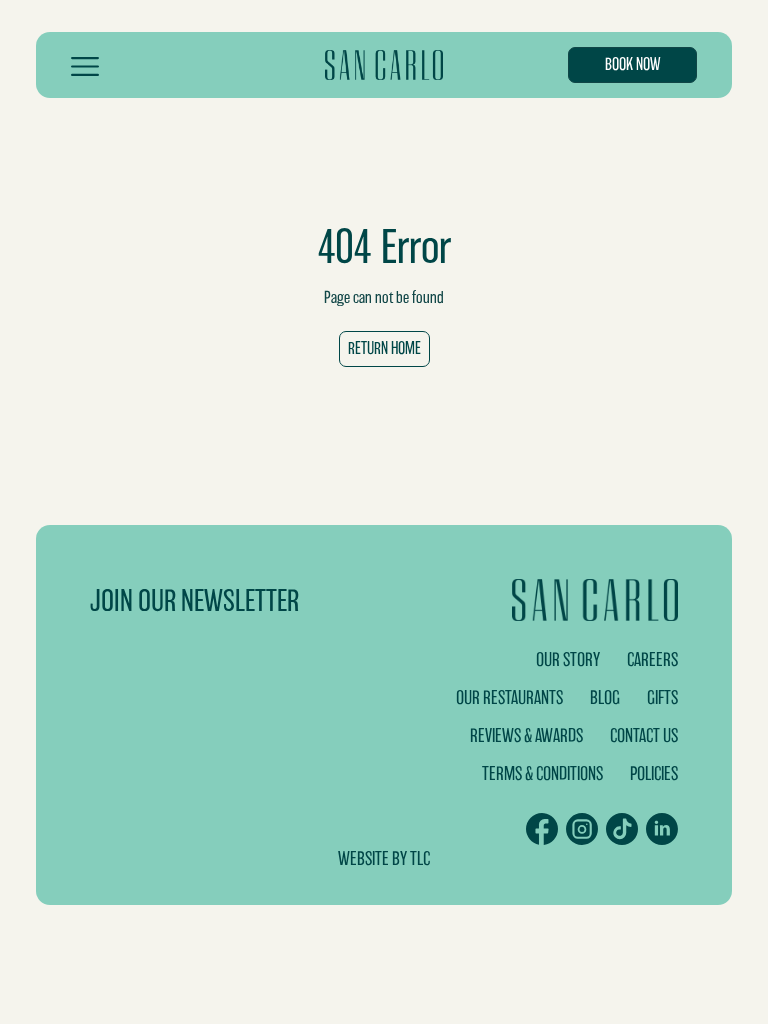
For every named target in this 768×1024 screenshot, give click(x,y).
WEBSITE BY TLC (384, 858)
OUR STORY (568, 659)
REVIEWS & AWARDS (526, 735)
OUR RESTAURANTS (509, 697)
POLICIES (654, 773)
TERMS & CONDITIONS (542, 773)
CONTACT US (644, 735)
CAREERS (652, 659)
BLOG (605, 697)
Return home (384, 348)
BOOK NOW (632, 64)
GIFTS (662, 697)
